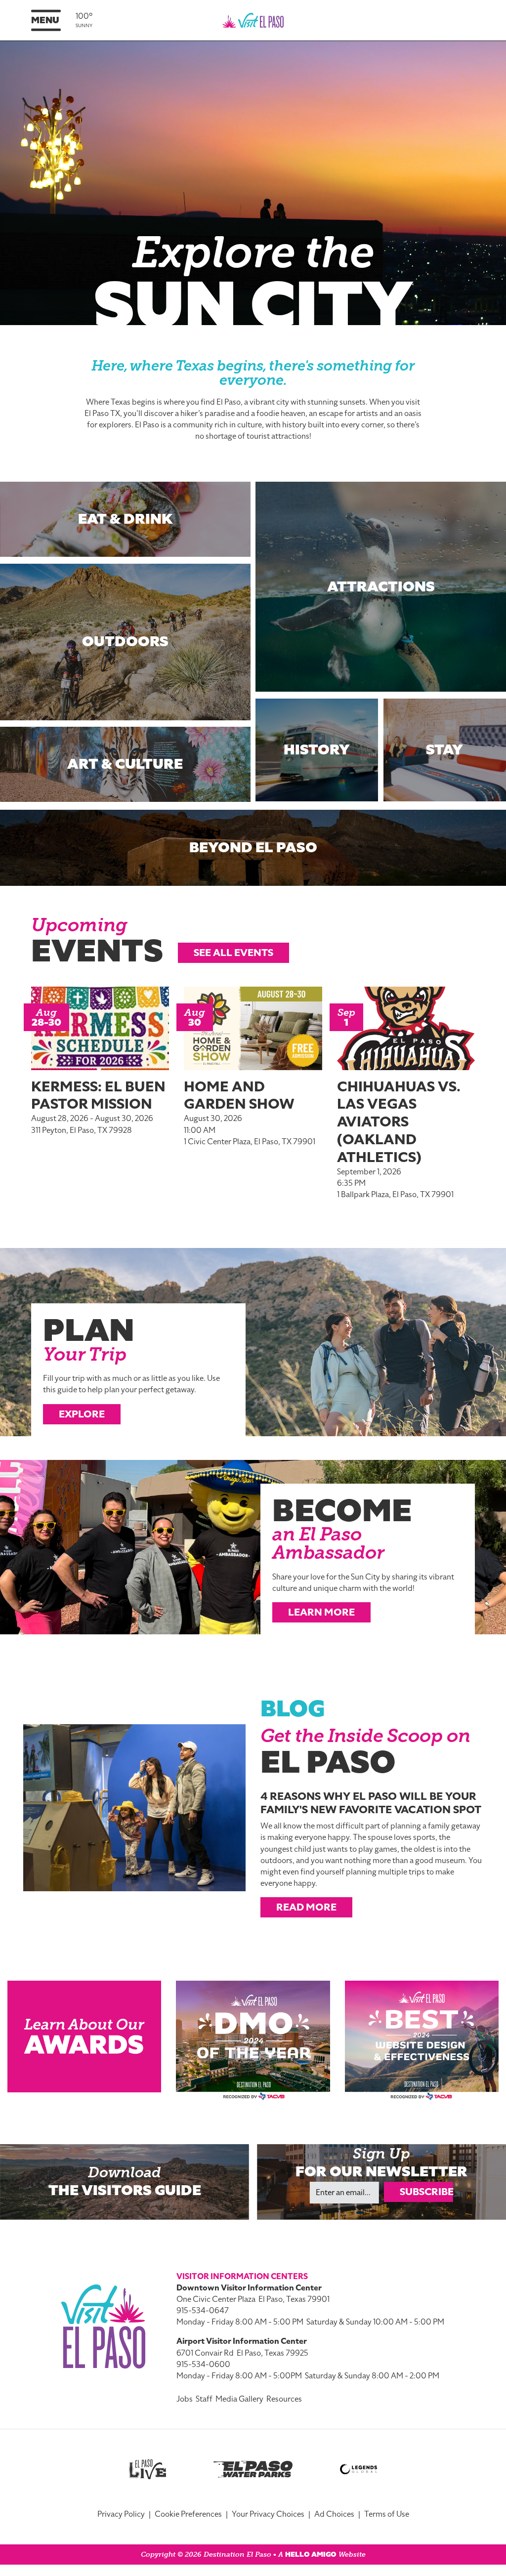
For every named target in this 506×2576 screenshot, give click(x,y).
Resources (284, 2399)
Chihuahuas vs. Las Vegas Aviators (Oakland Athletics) (399, 1122)
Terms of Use (387, 2514)
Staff (204, 2399)
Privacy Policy (121, 2514)
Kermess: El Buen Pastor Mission (98, 1095)
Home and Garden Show (239, 1095)
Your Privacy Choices (268, 2514)
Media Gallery (239, 2399)
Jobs (185, 2399)
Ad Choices (334, 2514)
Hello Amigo (311, 2555)
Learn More (321, 1612)
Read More (306, 1907)
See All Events (233, 953)
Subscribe (426, 2192)
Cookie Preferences (188, 2514)
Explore (82, 1414)
